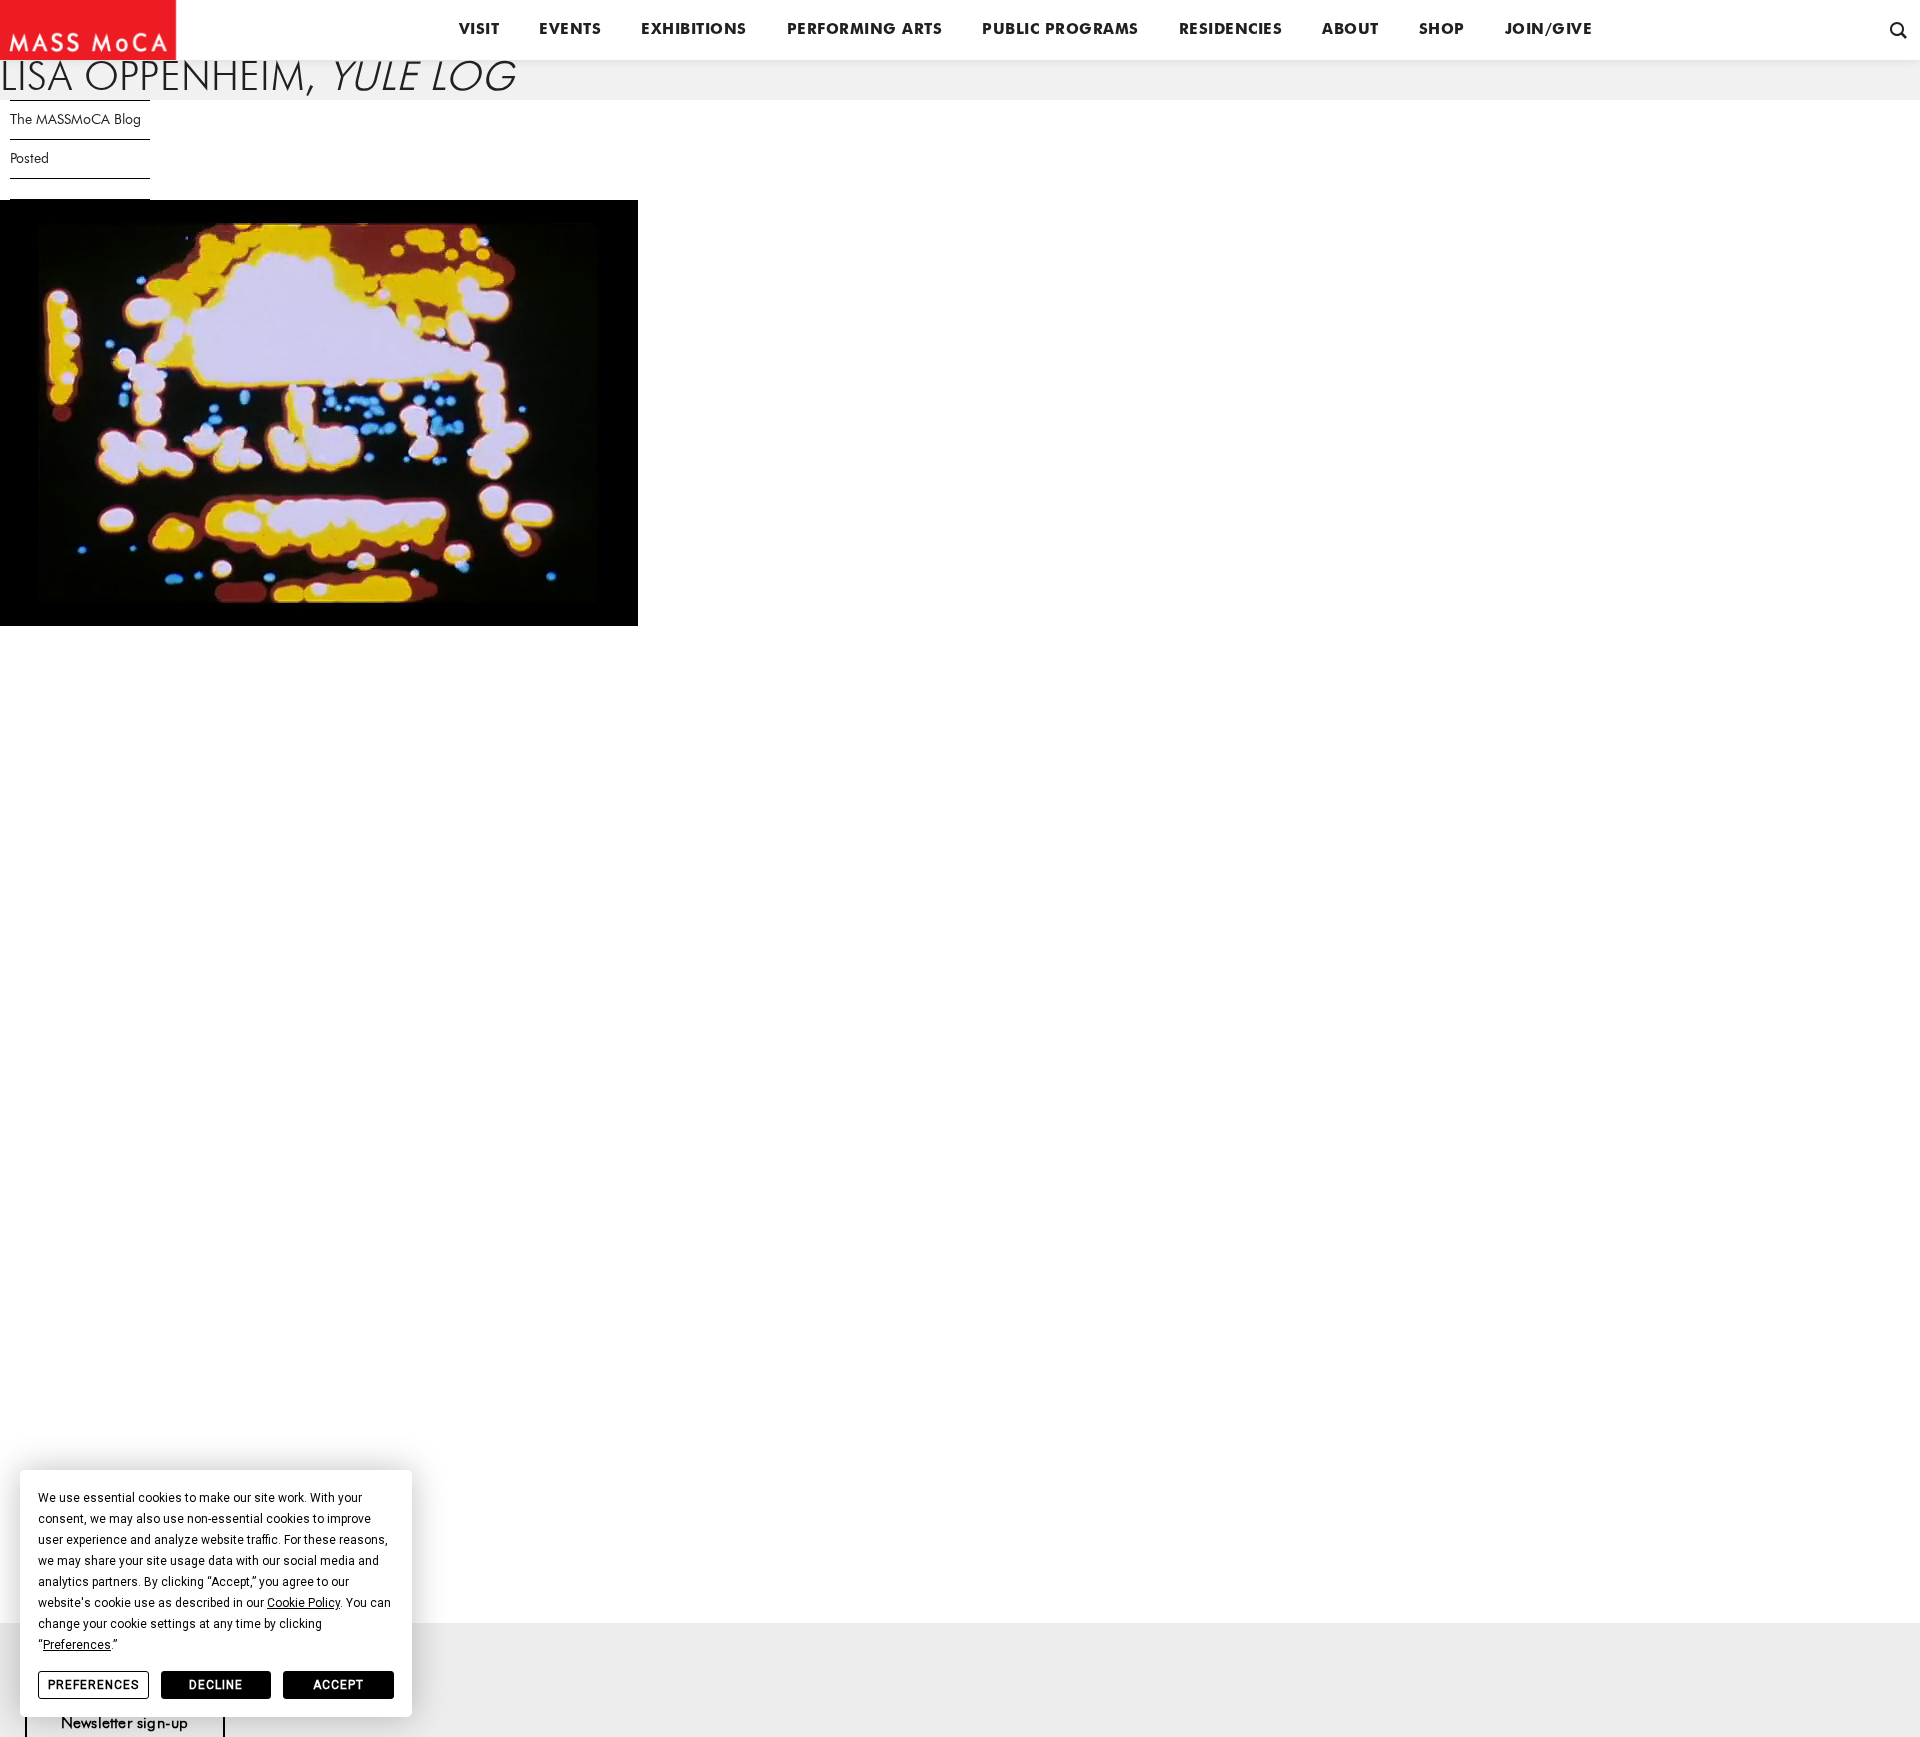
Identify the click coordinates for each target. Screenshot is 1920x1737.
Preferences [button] (77, 1645)
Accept (338, 1685)
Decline (216, 1685)
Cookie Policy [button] (303, 1603)
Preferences (93, 1685)
